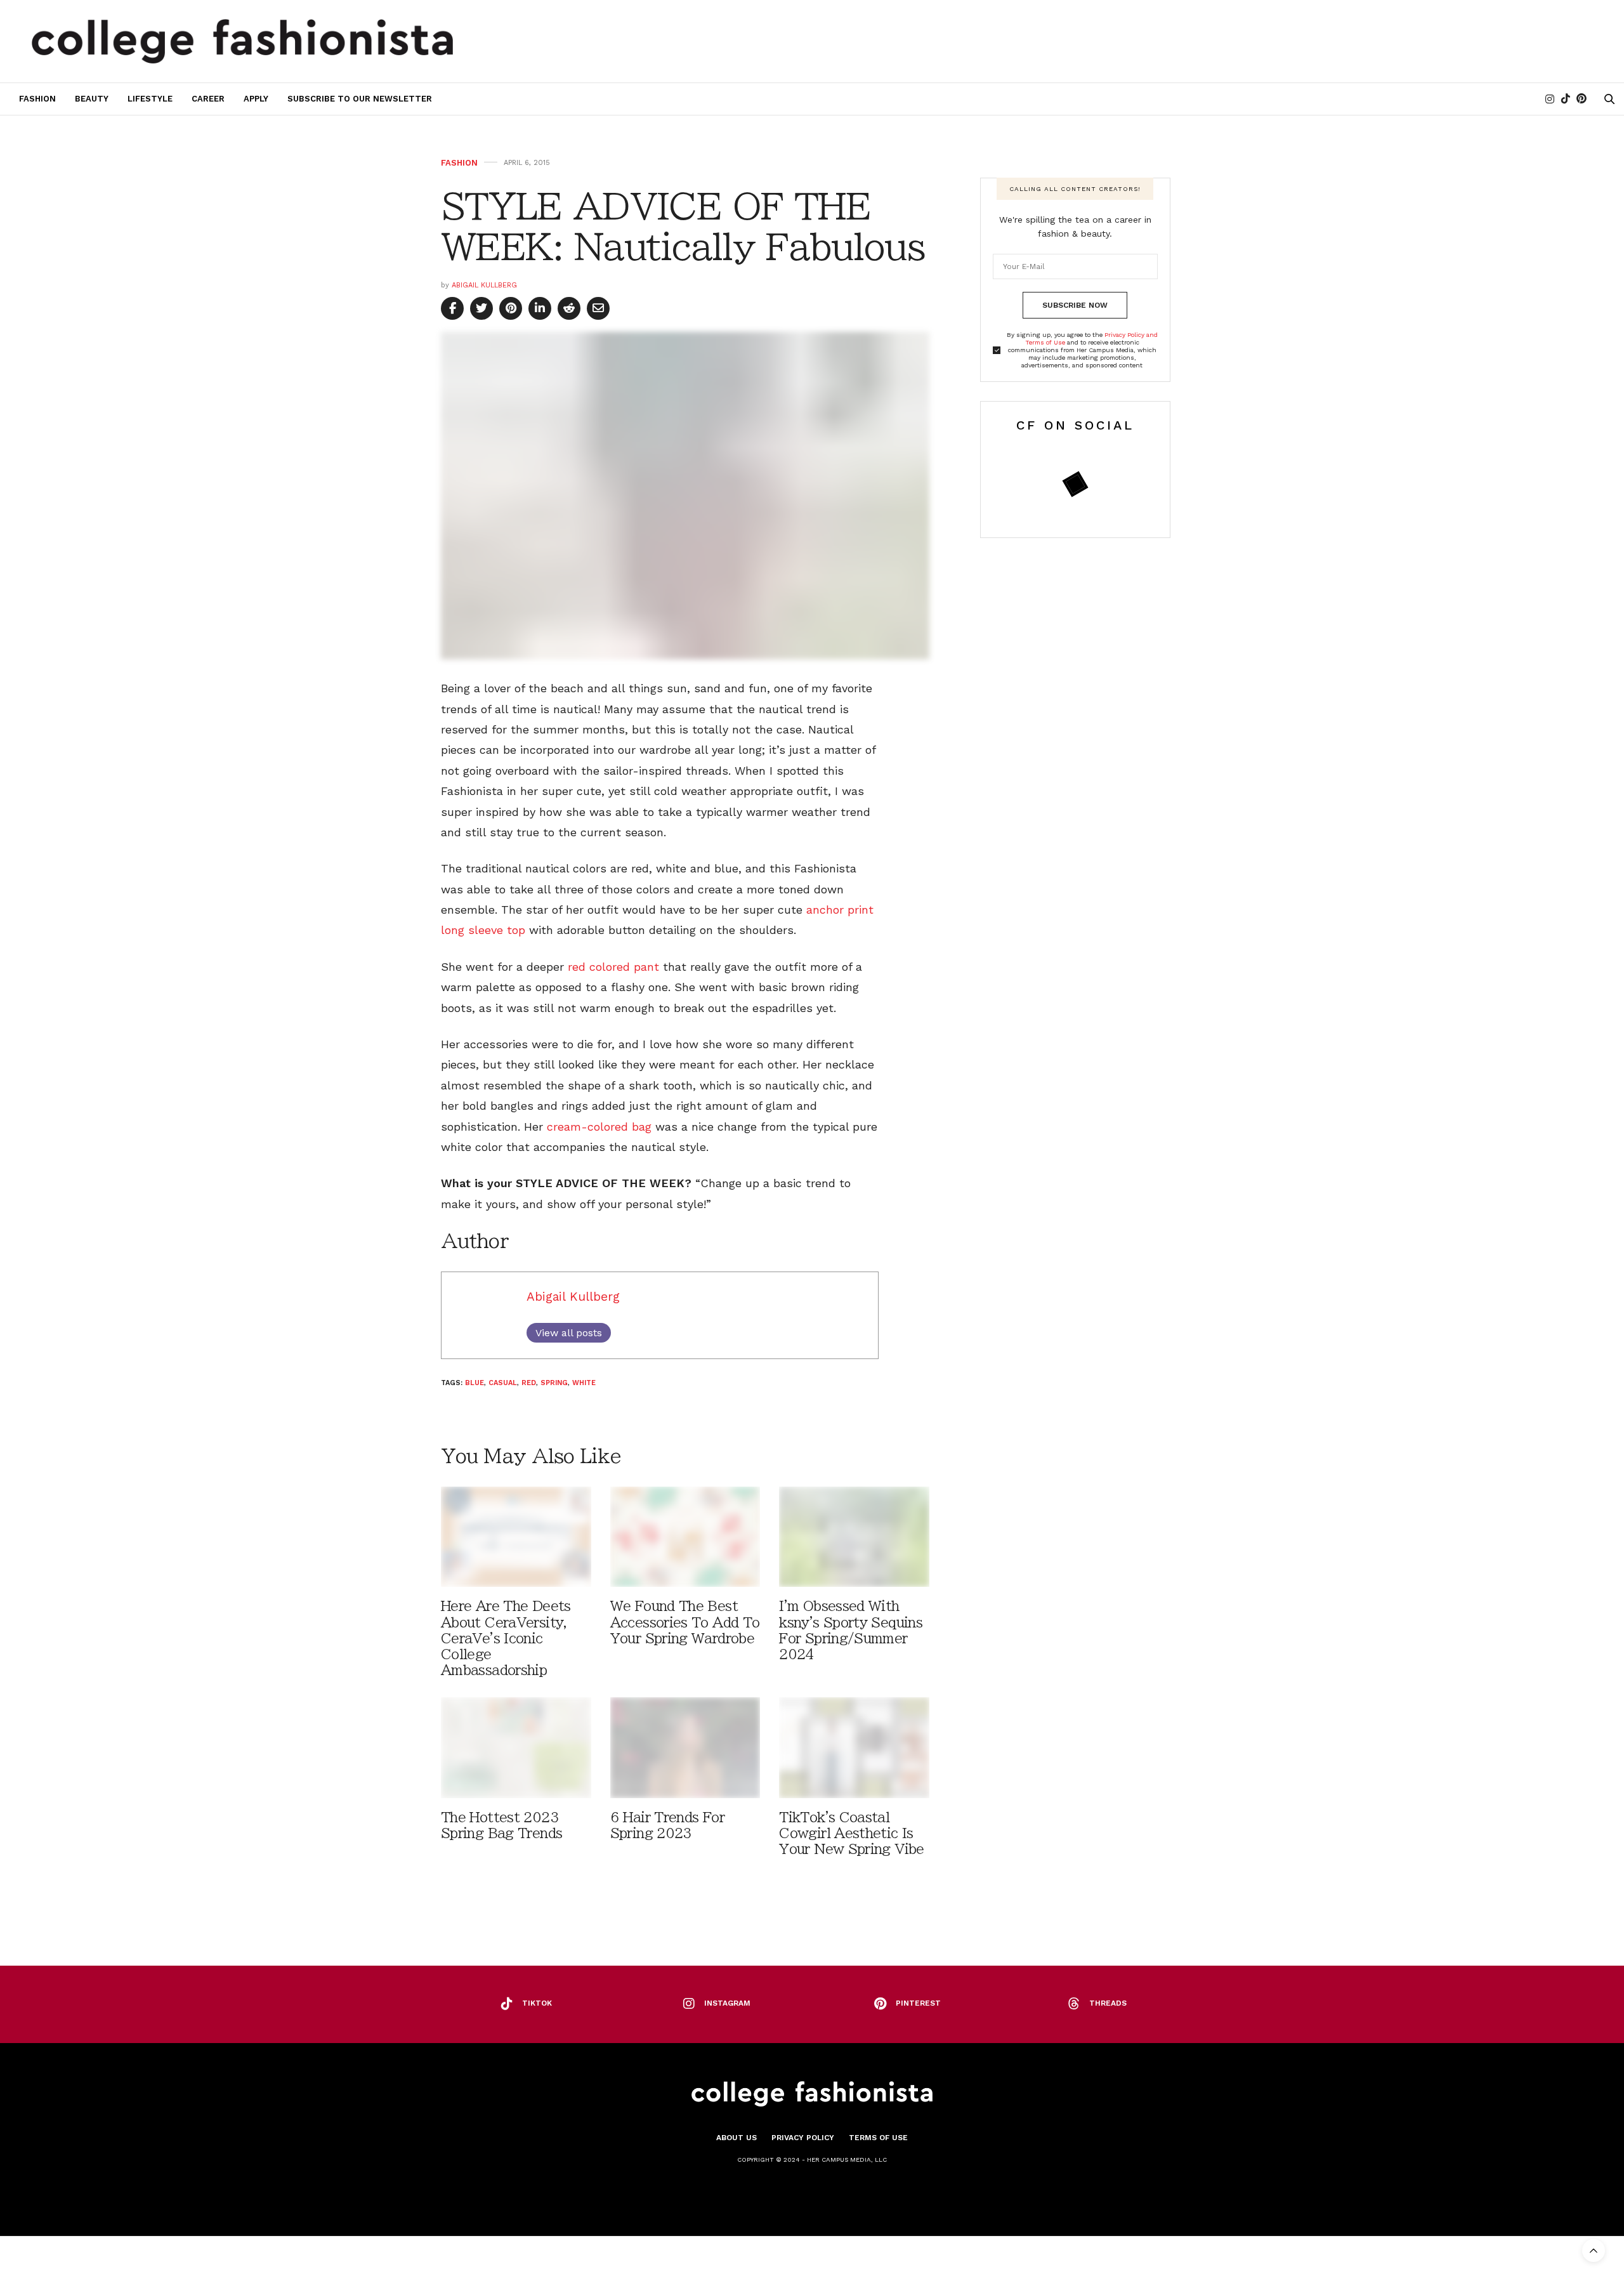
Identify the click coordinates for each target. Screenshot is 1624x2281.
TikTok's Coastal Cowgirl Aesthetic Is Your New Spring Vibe (851, 1833)
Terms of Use (878, 2138)
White (584, 1383)
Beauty (92, 99)
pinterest (918, 2003)
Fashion (37, 99)
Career (208, 99)
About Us (737, 2138)
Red (529, 1383)
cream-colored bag (599, 1127)
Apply (256, 99)
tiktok (537, 2003)
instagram (727, 2003)
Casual (503, 1383)
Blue (475, 1383)
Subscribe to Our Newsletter (360, 99)
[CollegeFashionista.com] (243, 41)
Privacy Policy (803, 2138)
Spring (554, 1383)
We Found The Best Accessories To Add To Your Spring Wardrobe (685, 1622)
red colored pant (613, 967)
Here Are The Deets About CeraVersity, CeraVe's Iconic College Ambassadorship (506, 1638)
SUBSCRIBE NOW (1075, 305)
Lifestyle (150, 99)
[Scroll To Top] (1594, 2251)
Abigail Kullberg (484, 285)
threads (1108, 2003)
